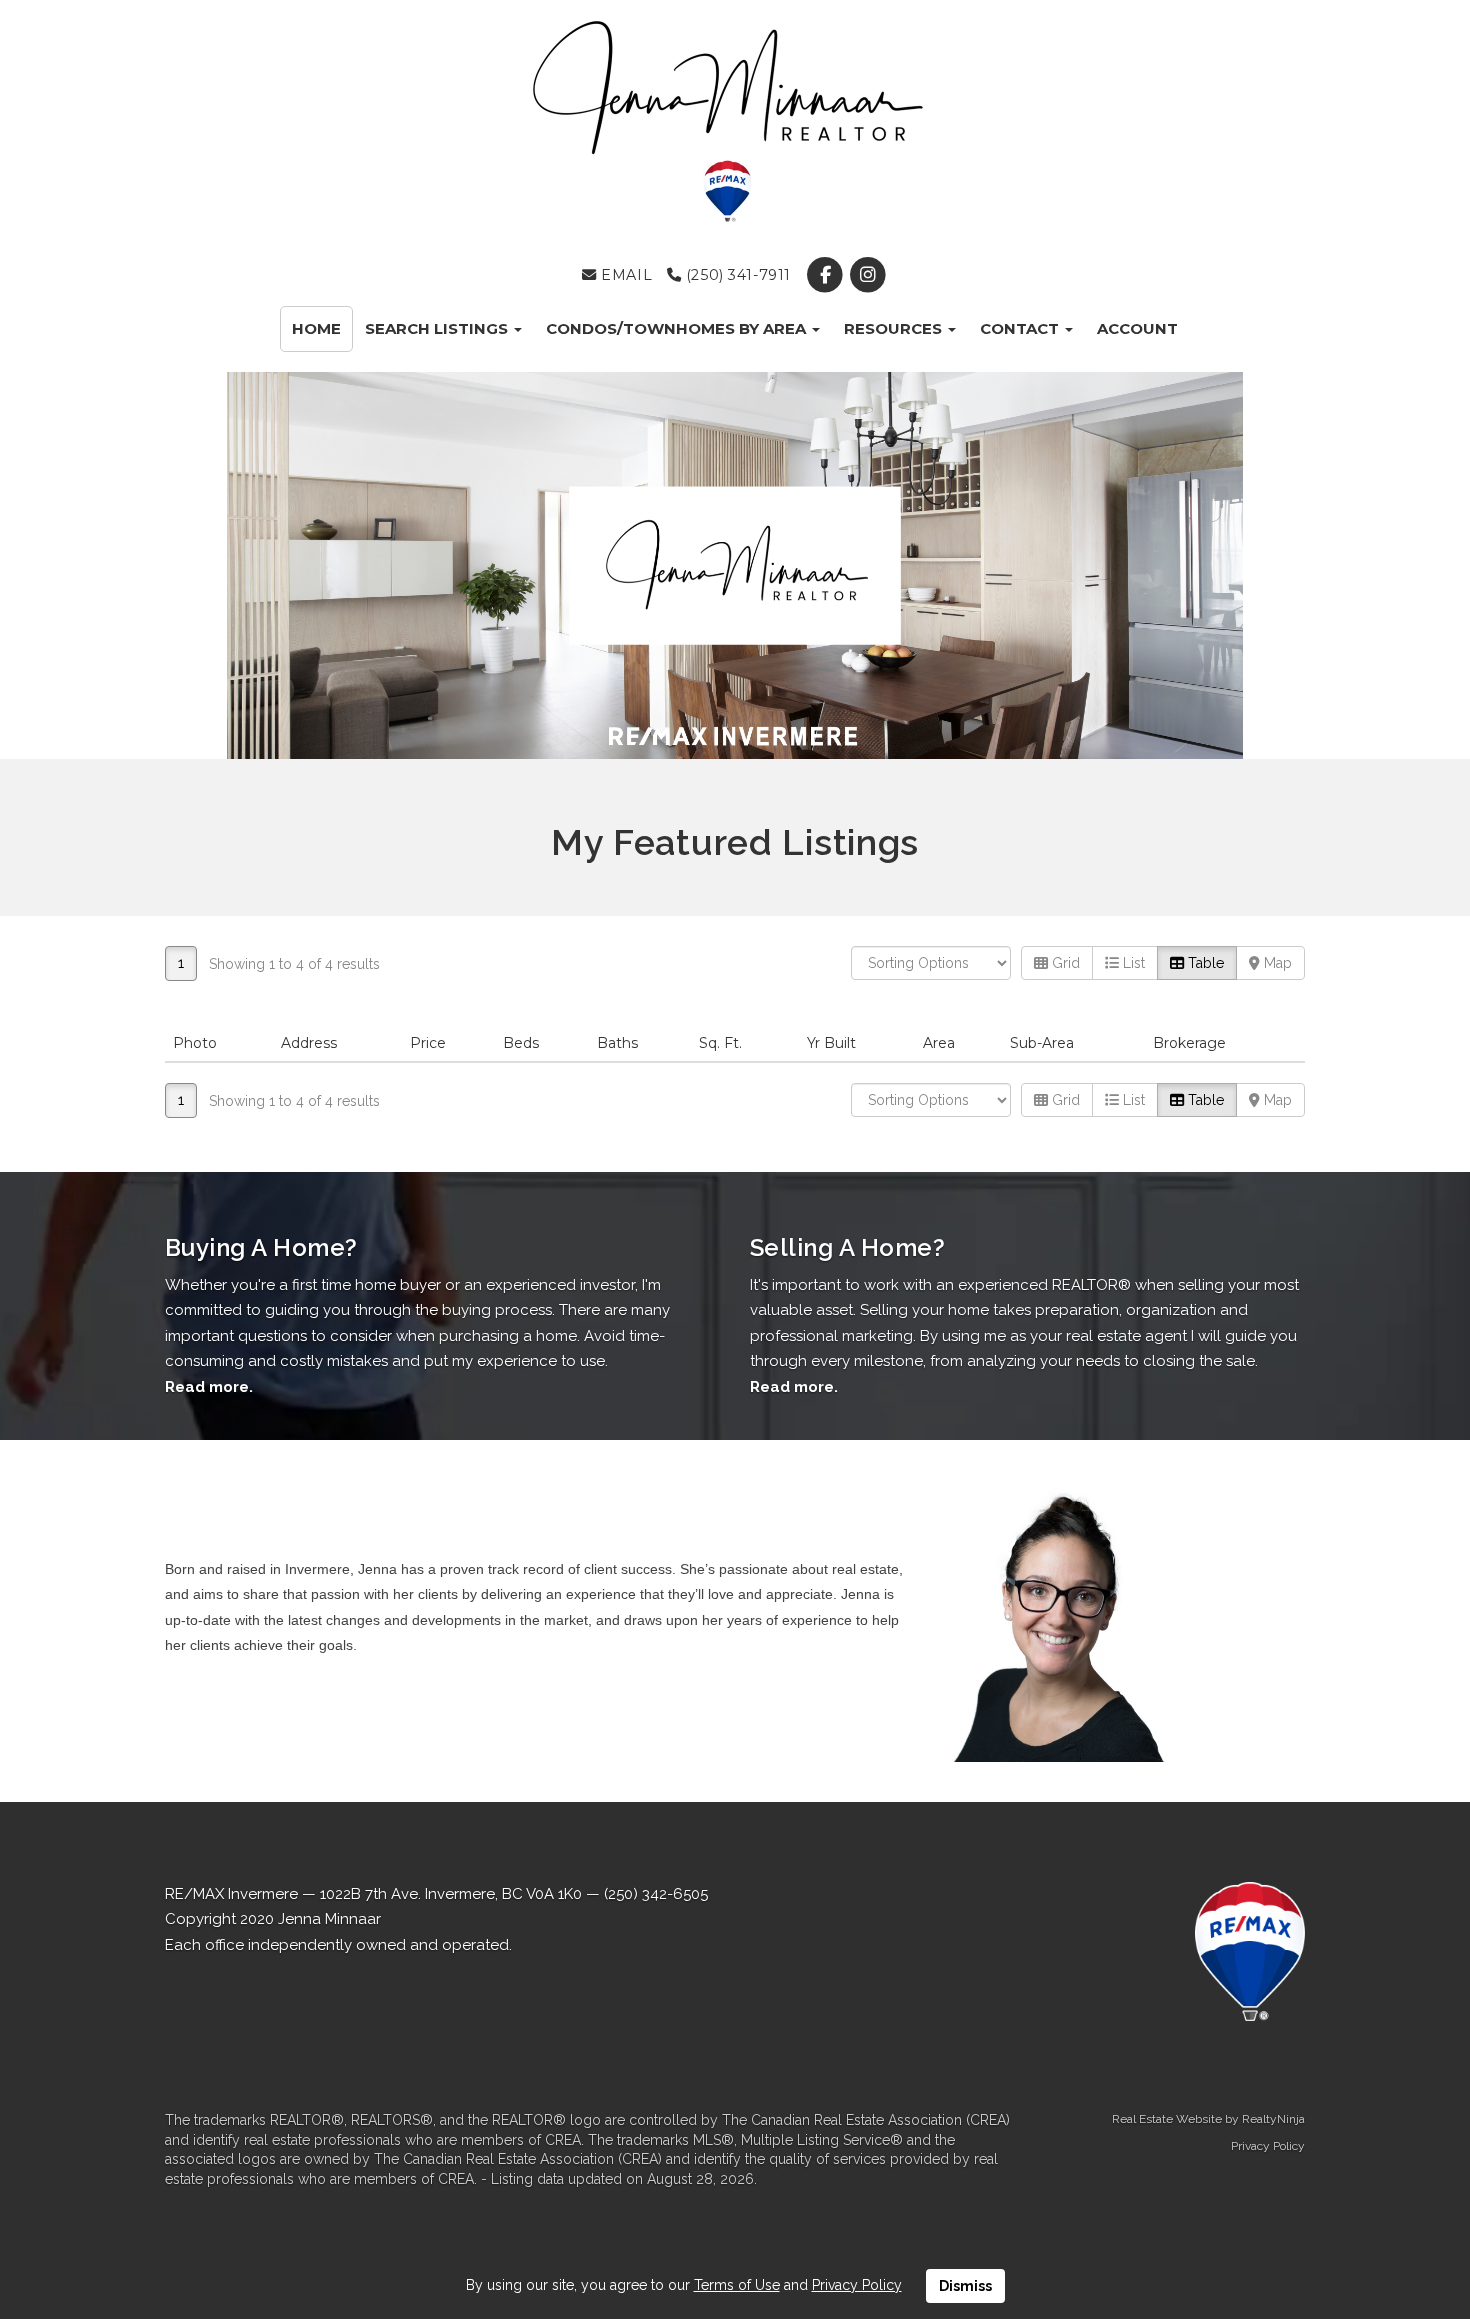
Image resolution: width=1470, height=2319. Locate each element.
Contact (1021, 328)
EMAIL (624, 275)
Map (1276, 963)
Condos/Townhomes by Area (678, 328)
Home (316, 328)
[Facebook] (826, 275)
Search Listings (438, 328)
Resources (895, 328)
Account (1137, 328)
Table (1204, 963)
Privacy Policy (1268, 2146)
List (1132, 963)
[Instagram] (868, 275)
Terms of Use (737, 2285)
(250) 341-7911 (736, 275)
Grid (1064, 963)
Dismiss (965, 2286)
